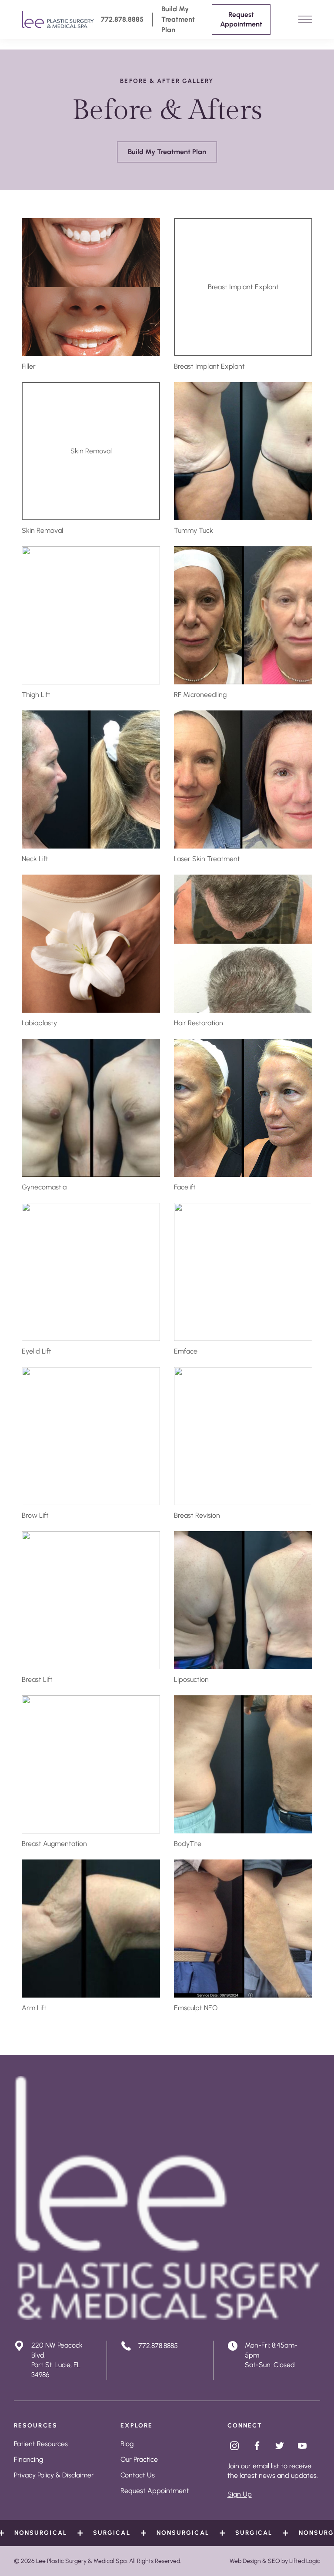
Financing (28, 2459)
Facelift (185, 1187)
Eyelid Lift (37, 1351)
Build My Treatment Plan (178, 19)
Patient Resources (41, 2444)
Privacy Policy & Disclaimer (54, 2475)
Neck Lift (35, 859)
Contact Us (138, 2475)
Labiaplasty (39, 1023)
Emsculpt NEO (196, 2008)
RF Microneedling (200, 695)
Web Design (245, 2561)
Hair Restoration (199, 1023)
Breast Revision (197, 1515)
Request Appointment (155, 2491)
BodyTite (188, 1844)
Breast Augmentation (54, 1844)
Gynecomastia (44, 1187)
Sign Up (240, 2494)
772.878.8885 (122, 19)
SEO (274, 2561)
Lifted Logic (305, 2561)
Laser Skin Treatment (207, 859)
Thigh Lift (36, 695)
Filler (29, 366)
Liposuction (191, 1679)
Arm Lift (34, 2008)
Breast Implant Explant (209, 366)
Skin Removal (42, 530)
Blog (127, 2444)
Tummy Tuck (194, 530)
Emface (186, 1351)
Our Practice (139, 2459)
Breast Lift (37, 1679)
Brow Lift (35, 1515)
